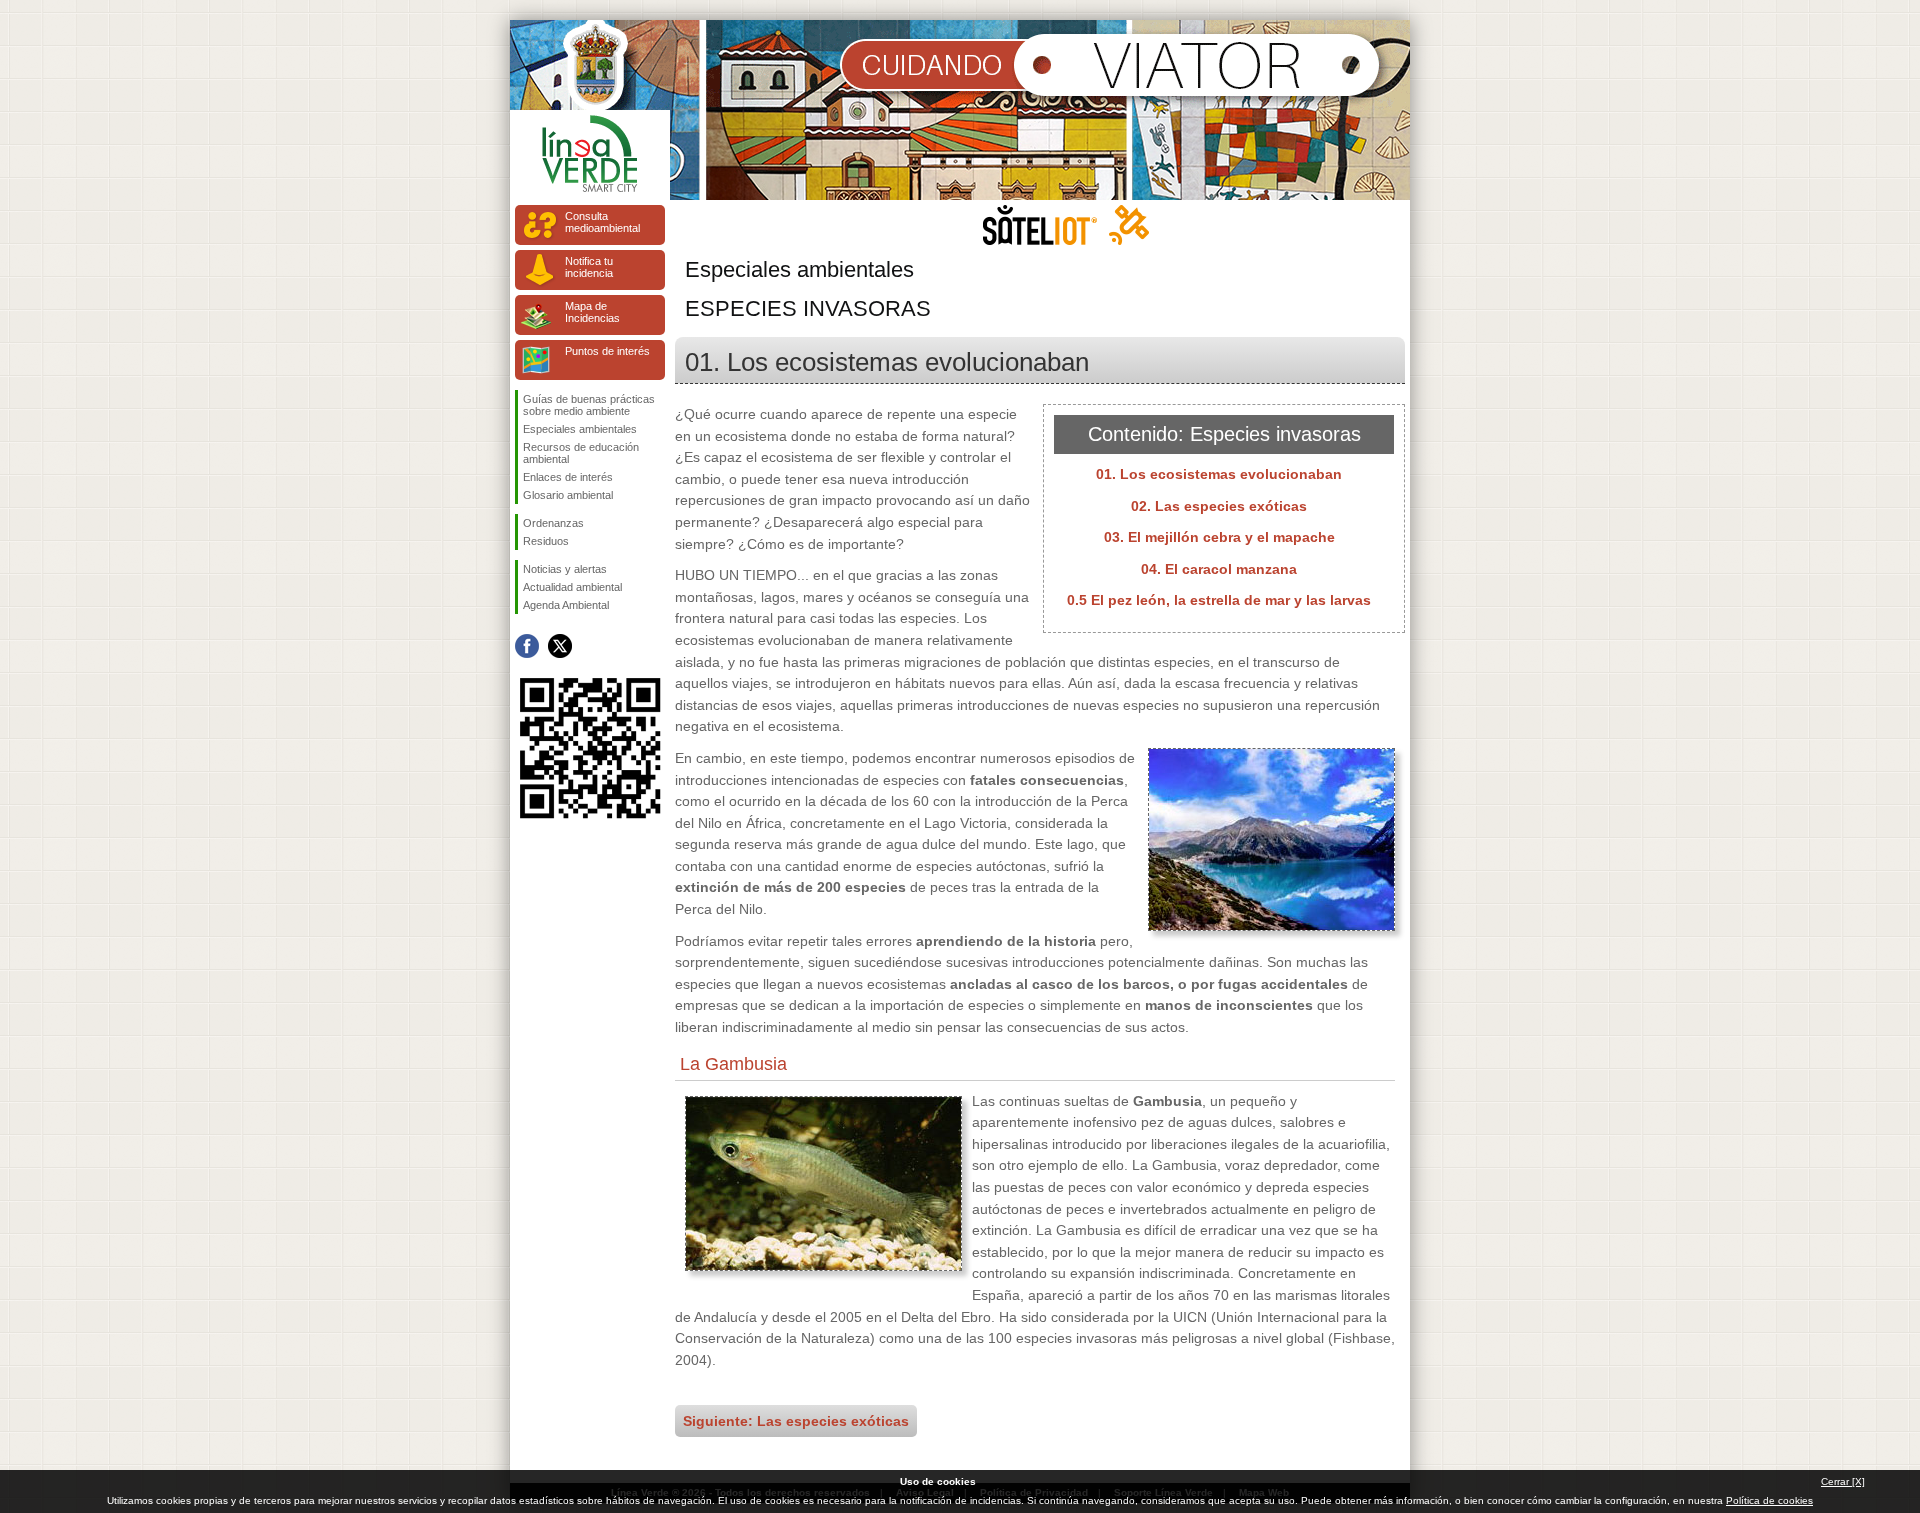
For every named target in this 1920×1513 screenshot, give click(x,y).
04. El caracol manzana (1219, 569)
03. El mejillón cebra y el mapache (1219, 537)
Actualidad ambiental (572, 587)
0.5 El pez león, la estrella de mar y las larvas (1219, 600)
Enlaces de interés (568, 477)
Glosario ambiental (568, 495)
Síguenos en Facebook (527, 646)
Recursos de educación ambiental (581, 453)
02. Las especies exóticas (1219, 506)
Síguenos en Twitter (560, 646)
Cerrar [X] (1843, 1481)
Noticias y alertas (565, 569)
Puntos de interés (607, 351)
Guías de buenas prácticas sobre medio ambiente (589, 405)
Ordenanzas (553, 523)
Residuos (546, 541)
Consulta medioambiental (602, 222)
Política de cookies (1769, 1500)
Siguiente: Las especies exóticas (796, 1421)
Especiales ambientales (580, 429)
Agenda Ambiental (566, 605)
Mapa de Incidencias (592, 312)
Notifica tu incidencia (589, 267)
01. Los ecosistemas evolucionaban (1219, 474)
